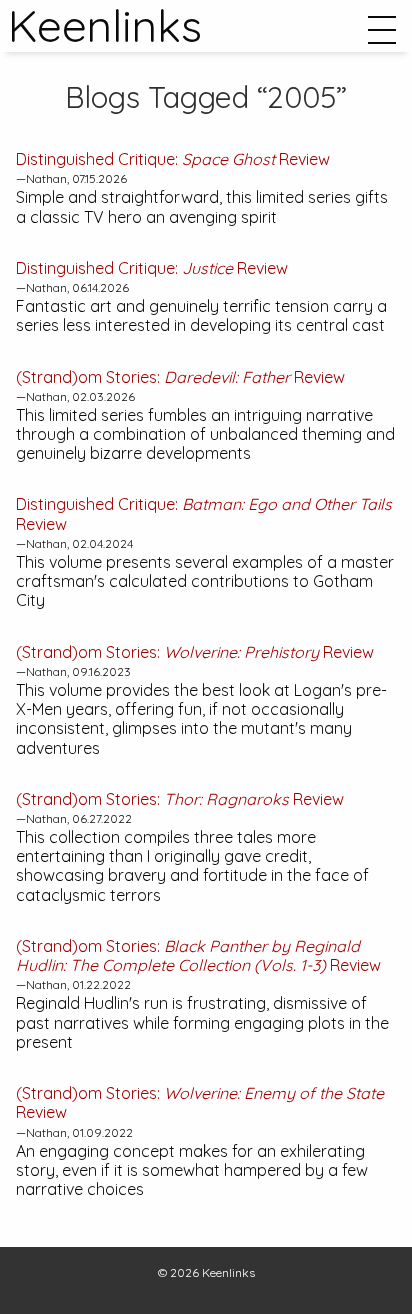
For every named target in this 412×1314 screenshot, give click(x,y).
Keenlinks (228, 1272)
